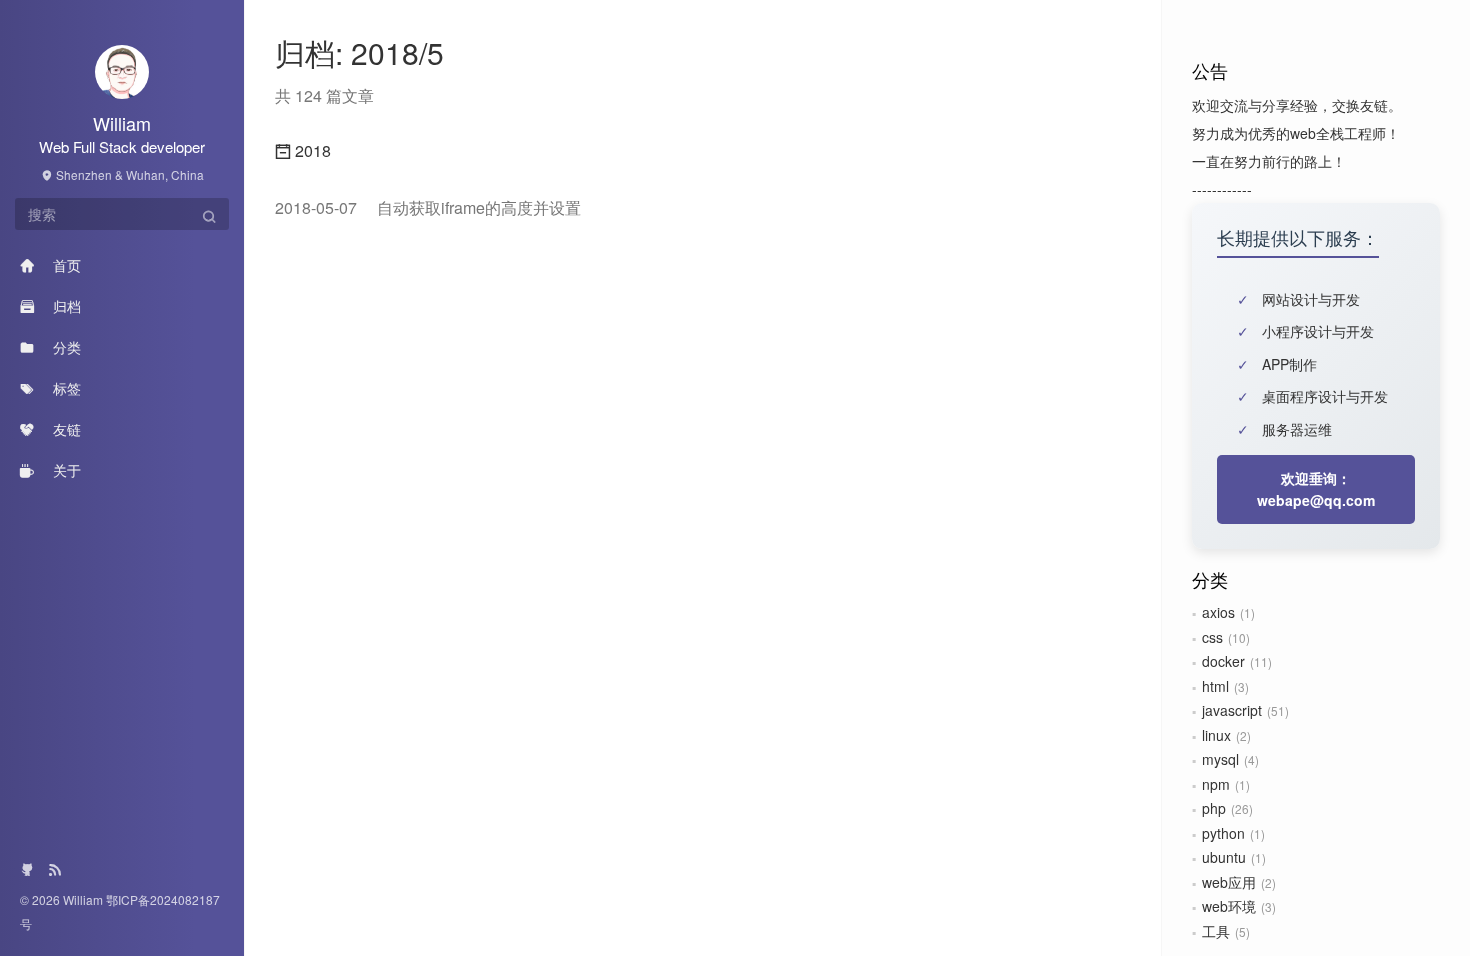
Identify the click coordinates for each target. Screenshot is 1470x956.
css (1212, 637)
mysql (1220, 759)
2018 (311, 150)
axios (1218, 612)
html (1215, 686)
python (1223, 833)
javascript (1232, 710)
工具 (1216, 931)
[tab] (703, 151)
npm (1216, 784)
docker (1223, 661)
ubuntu (1224, 857)
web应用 (1229, 882)
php (1214, 808)
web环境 (1229, 906)
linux (1216, 735)
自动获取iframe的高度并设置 (428, 207)
